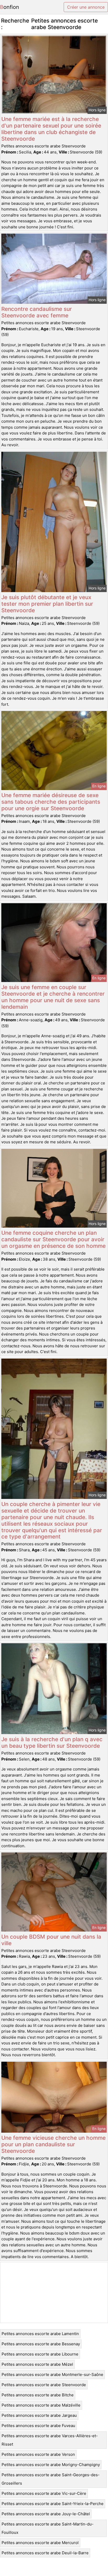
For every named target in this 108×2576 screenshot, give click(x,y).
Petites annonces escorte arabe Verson (38, 2454)
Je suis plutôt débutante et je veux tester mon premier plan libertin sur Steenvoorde (47, 604)
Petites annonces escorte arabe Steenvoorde (44, 2385)
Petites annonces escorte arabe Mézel (37, 2364)
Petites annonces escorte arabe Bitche (38, 2395)
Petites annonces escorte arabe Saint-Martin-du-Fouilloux (48, 2528)
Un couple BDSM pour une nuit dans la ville (51, 1940)
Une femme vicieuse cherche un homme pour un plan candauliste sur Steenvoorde (53, 2144)
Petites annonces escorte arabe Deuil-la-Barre (45, 2553)
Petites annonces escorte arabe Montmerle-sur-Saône (52, 2374)
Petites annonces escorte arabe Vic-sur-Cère (44, 2493)
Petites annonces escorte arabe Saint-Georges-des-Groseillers (51, 2479)
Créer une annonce (86, 7)
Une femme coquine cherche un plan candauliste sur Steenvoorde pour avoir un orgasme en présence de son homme (53, 1239)
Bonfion (10, 7)
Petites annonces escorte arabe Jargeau (39, 2415)
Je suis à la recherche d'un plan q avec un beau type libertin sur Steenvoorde (52, 1742)
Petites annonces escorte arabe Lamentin (40, 2334)
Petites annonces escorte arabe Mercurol (40, 2543)
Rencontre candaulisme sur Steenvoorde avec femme (37, 312)
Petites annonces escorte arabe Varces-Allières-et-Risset (50, 2440)
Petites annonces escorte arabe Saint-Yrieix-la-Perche (53, 2504)
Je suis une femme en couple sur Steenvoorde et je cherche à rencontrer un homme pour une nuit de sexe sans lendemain (53, 997)
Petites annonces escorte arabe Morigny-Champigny (51, 2465)
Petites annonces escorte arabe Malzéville (41, 2405)
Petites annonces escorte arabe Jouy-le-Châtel (46, 2514)
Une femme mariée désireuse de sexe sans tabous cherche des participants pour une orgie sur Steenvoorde (51, 802)
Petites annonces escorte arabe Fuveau (38, 2426)
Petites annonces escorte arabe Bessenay (41, 2344)
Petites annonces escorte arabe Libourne (40, 2354)
